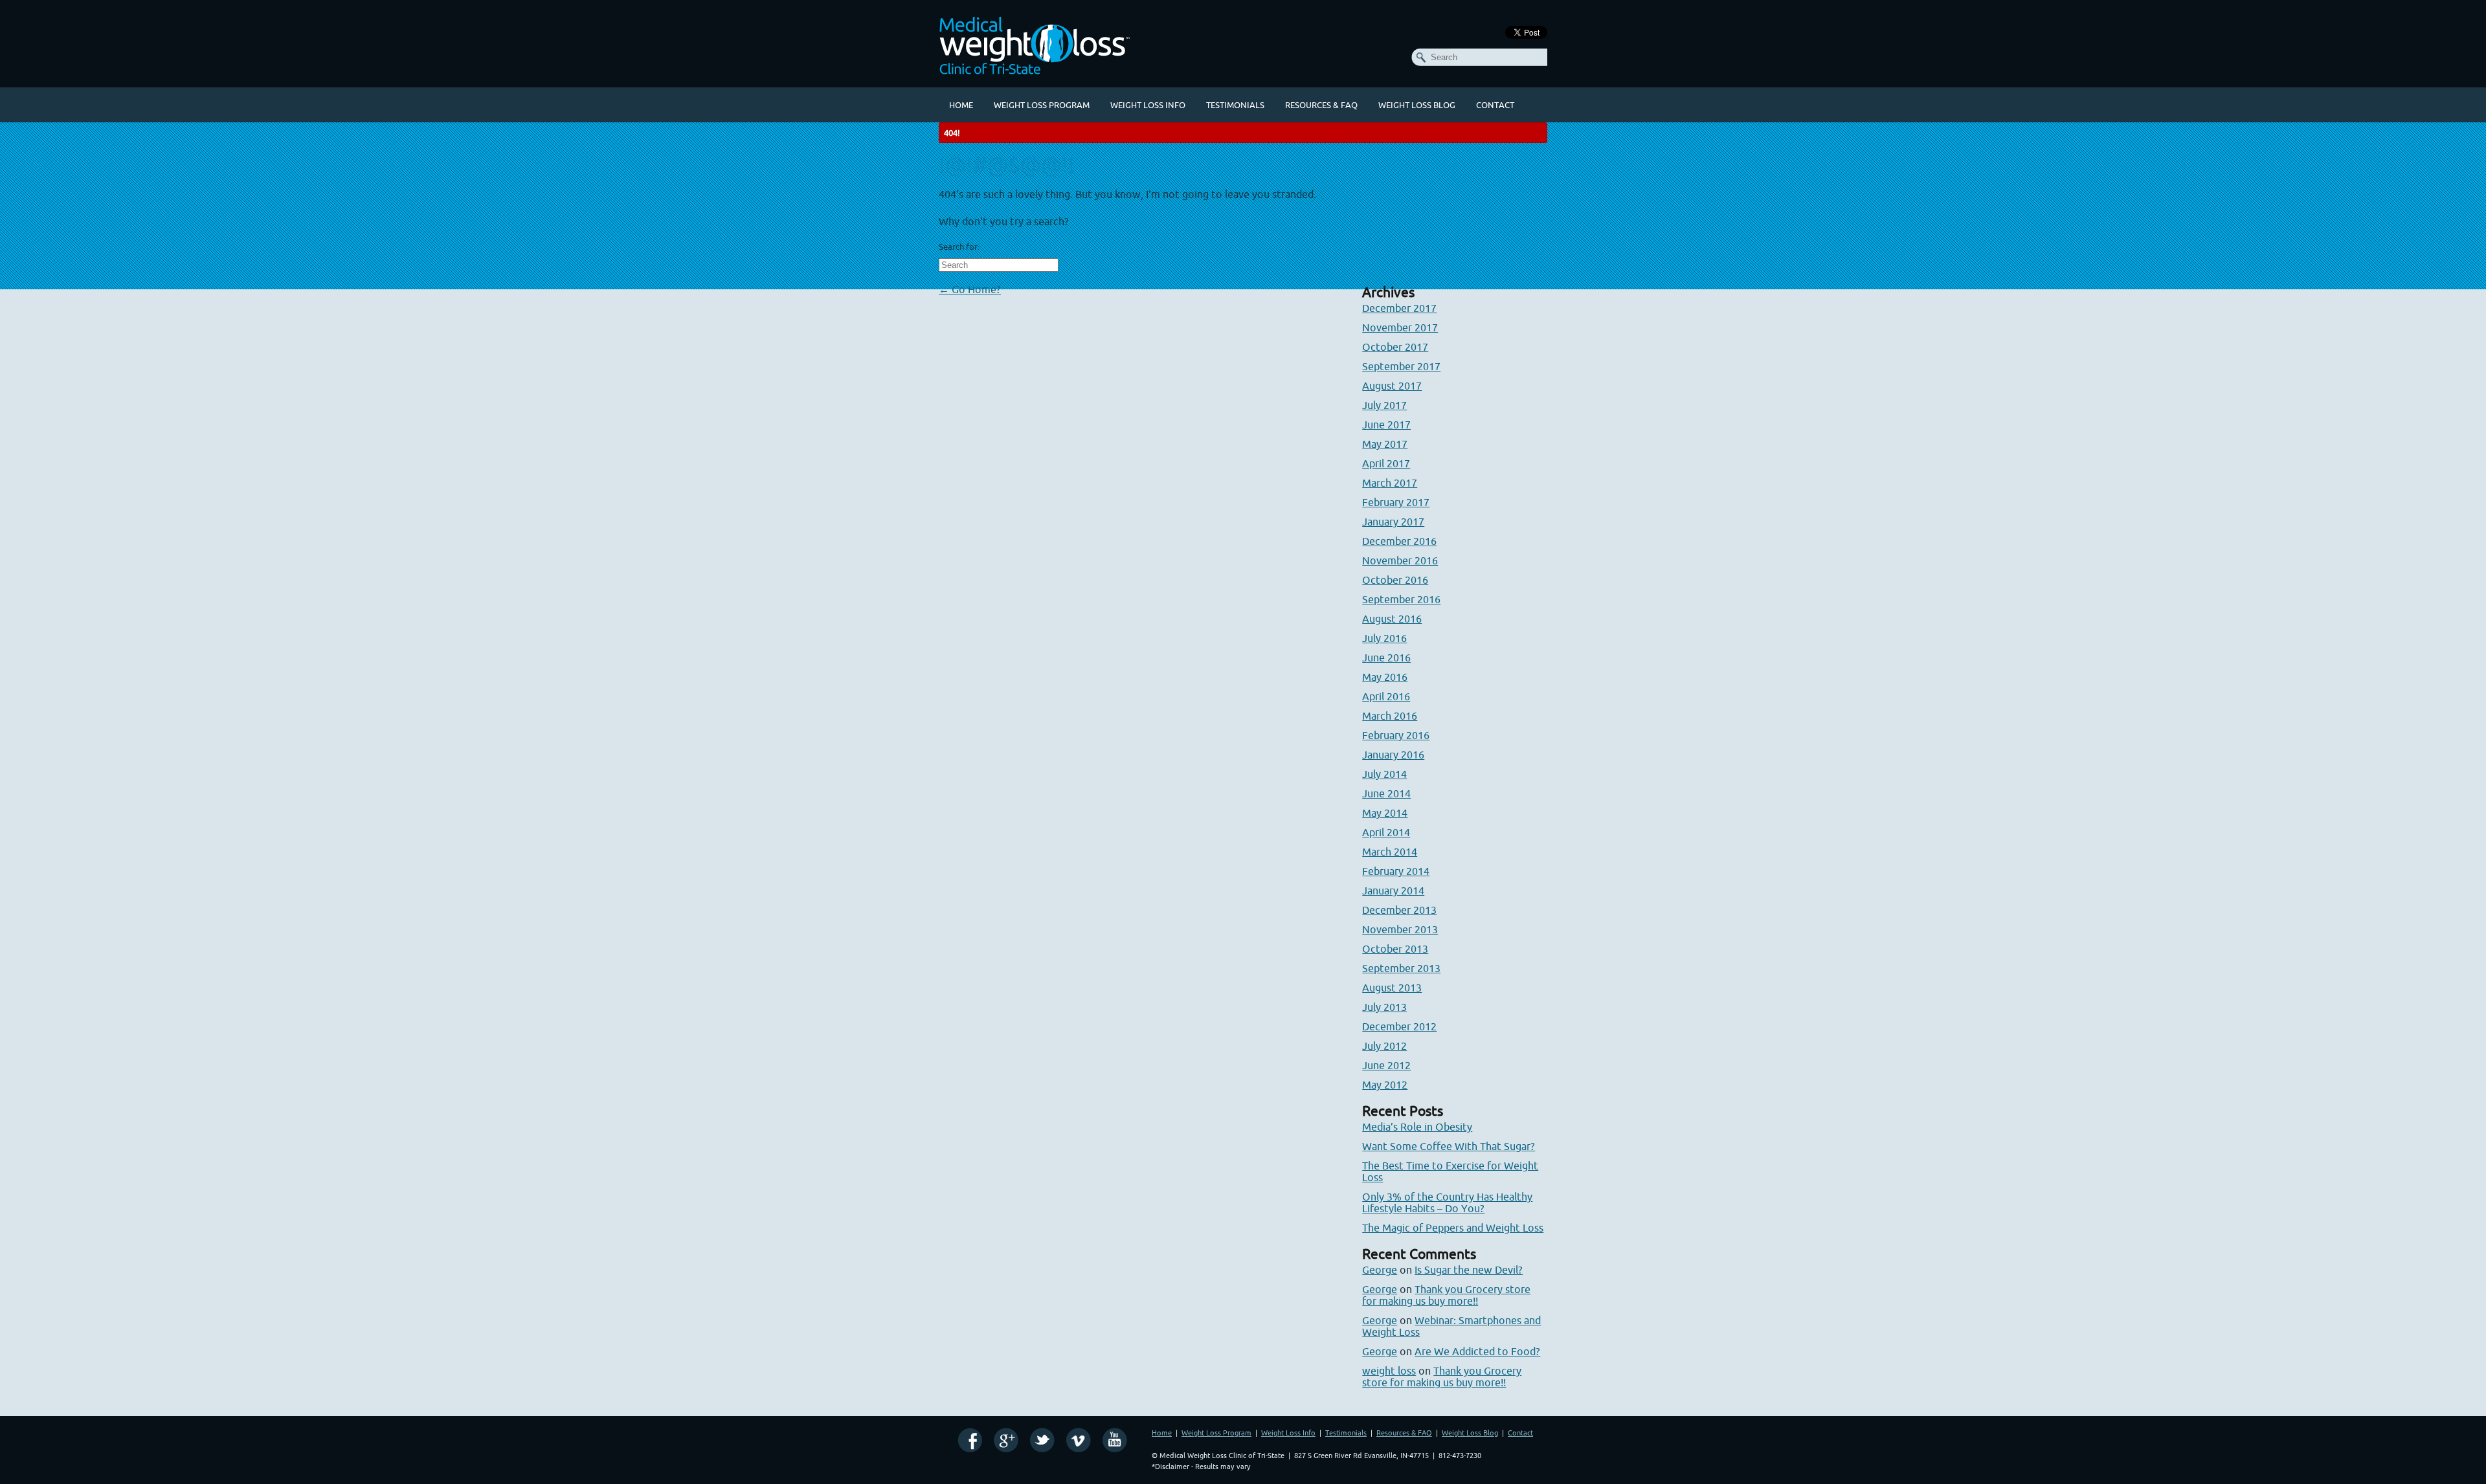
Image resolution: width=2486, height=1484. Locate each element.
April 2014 (1386, 832)
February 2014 (1396, 871)
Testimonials (1235, 105)
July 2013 (1384, 1007)
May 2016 (1385, 677)
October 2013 (1395, 949)
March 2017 (1390, 483)
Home (961, 105)
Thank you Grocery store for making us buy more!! (1446, 1295)
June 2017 (1386, 425)
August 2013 (1392, 988)
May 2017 (1385, 444)
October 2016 (1395, 580)
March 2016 (1390, 716)
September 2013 (1401, 968)
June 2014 (1386, 793)
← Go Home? (970, 289)
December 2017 (1399, 308)
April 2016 (1386, 696)
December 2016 (1399, 541)
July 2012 (1384, 1046)
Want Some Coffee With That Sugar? (1449, 1146)
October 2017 (1395, 347)
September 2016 (1401, 599)
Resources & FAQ (1321, 105)
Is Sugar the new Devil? (1469, 1270)
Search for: (959, 247)
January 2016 (1393, 755)
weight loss (1389, 1371)
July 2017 (1384, 405)
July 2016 (1384, 638)
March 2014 (1390, 852)
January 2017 (1393, 522)
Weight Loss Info (1148, 105)
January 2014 (1393, 891)
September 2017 (1401, 366)
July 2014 (1384, 774)
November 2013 (1400, 929)
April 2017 (1386, 463)
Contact (1495, 105)
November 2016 (1400, 560)
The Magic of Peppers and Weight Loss (1453, 1228)
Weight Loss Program (1042, 105)
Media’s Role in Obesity (1417, 1127)
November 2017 (1400, 327)
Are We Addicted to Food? (1477, 1351)
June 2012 (1386, 1065)
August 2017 (1392, 386)
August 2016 (1392, 619)
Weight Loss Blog (1417, 105)
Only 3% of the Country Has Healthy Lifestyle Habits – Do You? (1447, 1202)
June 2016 (1386, 658)
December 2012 (1399, 1026)
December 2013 (1399, 910)
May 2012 (1385, 1085)
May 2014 (1385, 813)
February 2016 (1396, 735)
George (1380, 1270)
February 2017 (1396, 502)
